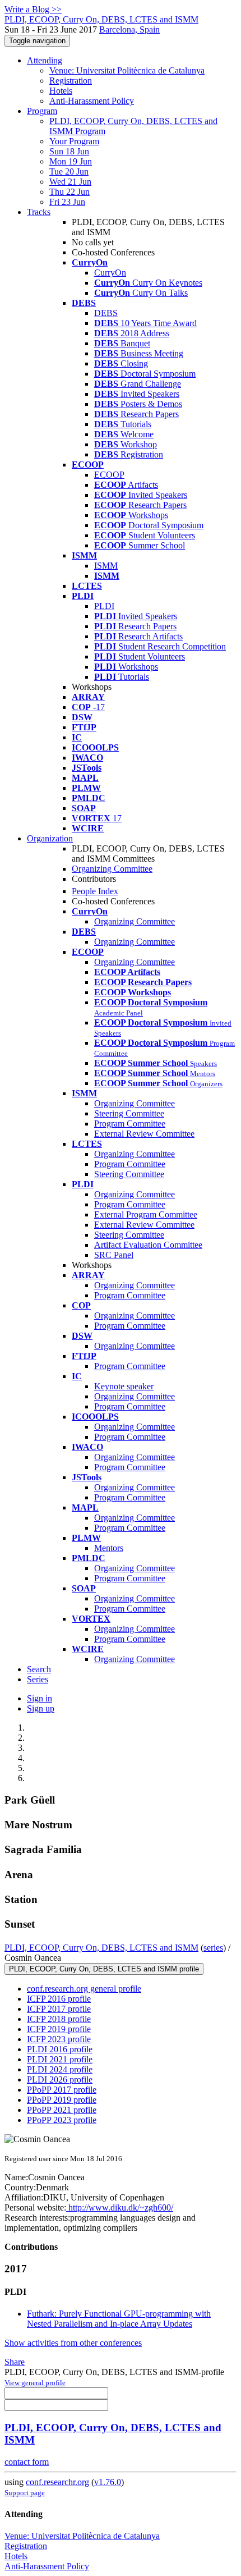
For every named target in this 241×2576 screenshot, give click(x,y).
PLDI (104, 606)
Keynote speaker (124, 1386)
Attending (45, 60)
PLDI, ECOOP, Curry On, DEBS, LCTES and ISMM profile (104, 1969)
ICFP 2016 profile (59, 1999)
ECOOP (109, 475)
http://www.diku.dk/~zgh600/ (120, 2207)
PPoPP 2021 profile (62, 2110)
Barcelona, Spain (129, 29)
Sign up (41, 1708)
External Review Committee (144, 1134)
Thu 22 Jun (69, 192)
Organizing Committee (112, 869)
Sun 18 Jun (69, 151)
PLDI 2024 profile (60, 2069)
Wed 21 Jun (70, 182)
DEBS (106, 313)
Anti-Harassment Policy (92, 101)
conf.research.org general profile (84, 1989)
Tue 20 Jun (69, 171)
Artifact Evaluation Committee (148, 1245)
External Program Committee (146, 1214)
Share (15, 2362)
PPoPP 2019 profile (62, 2100)
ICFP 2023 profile (59, 2039)
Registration (71, 81)
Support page (25, 2493)
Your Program (74, 141)
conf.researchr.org (57, 2482)
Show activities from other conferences (73, 2343)
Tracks (39, 212)
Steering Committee (129, 1113)
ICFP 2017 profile (59, 2009)
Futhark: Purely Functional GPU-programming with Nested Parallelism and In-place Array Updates (119, 2319)
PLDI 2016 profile (60, 2049)
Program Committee (130, 1124)
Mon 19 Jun (71, 161)
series (213, 1948)
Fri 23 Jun (67, 202)
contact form (27, 2462)
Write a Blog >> (33, 9)
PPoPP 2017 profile (62, 2090)
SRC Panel (114, 1255)
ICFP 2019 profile (59, 2029)
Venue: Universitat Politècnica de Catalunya (127, 70)
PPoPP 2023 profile (62, 2120)
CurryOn (110, 273)
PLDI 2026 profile (60, 2079)
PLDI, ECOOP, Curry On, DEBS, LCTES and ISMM (101, 1948)
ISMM (106, 566)
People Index (95, 891)
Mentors (109, 1548)
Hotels (61, 91)
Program (42, 111)
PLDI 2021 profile (60, 2059)
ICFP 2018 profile (59, 2019)
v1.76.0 (108, 2482)
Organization (50, 838)
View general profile (35, 2383)
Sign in (40, 1698)
